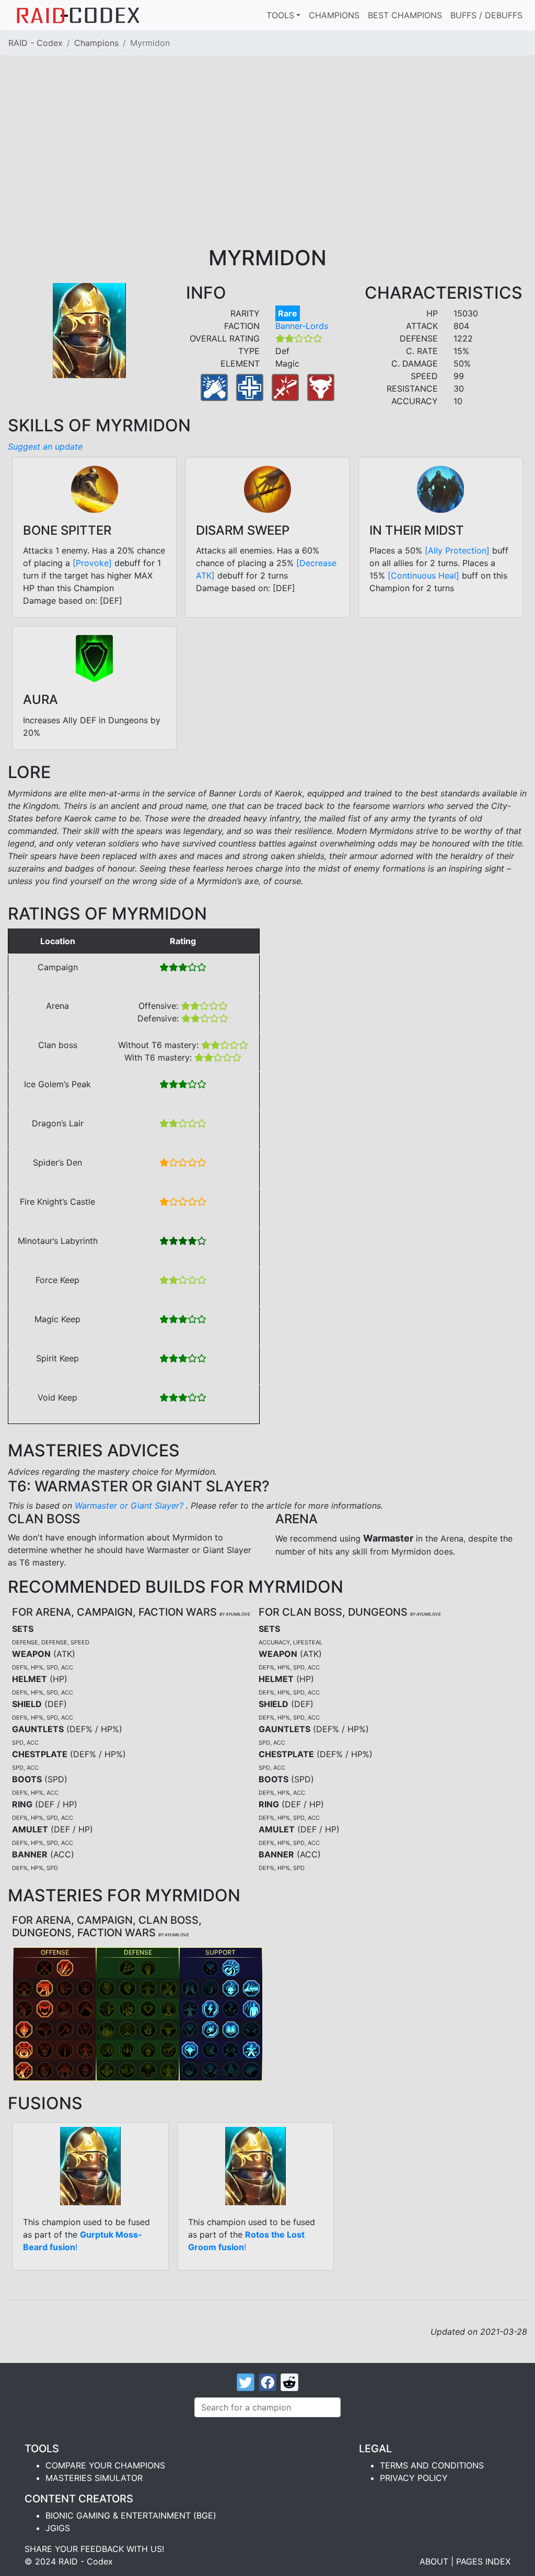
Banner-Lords (302, 326)
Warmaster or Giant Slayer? (130, 1505)
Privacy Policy (414, 2478)
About (434, 2561)
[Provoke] (92, 563)
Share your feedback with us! (94, 2549)
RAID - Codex (36, 43)
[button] (44, 1968)
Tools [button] (280, 15)
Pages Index (483, 2561)
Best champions (405, 15)
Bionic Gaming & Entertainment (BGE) (131, 2515)
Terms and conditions (432, 2465)
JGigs (58, 2528)
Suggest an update (45, 446)
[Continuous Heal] (423, 575)
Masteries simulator (94, 2478)
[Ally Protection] (457, 550)
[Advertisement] (267, 167)
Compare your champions (105, 2465)
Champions (334, 15)
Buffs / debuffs (486, 15)
